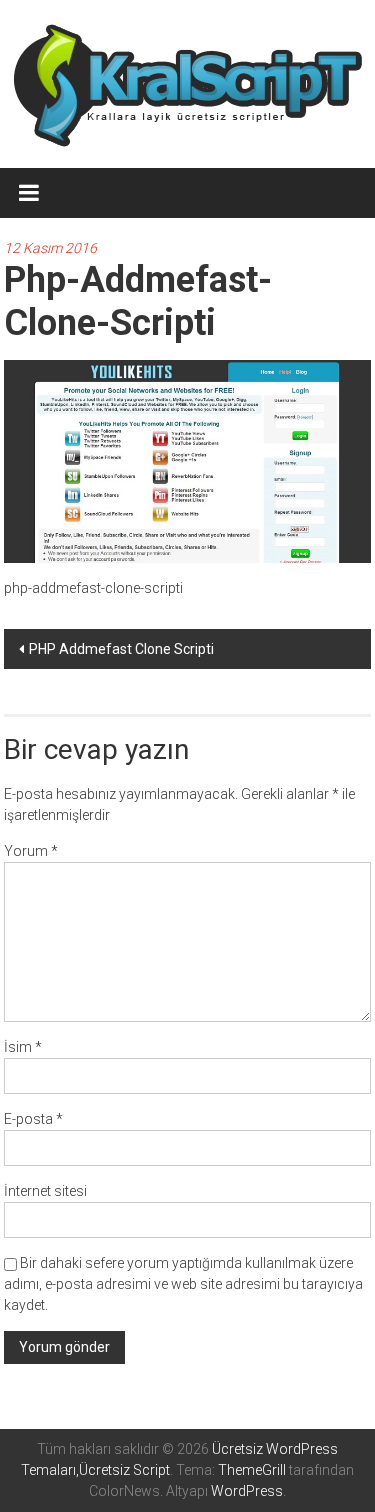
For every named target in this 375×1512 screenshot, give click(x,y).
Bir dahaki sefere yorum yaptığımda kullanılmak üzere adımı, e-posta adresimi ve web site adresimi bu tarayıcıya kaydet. (183, 1284)
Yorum (31, 851)
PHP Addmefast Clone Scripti (121, 649)
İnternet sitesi (45, 1191)
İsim (23, 1047)
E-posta (33, 1119)
